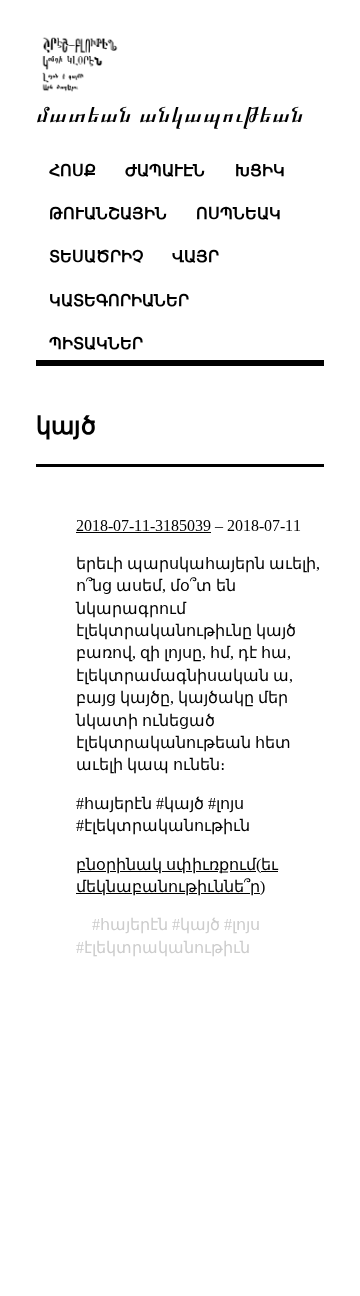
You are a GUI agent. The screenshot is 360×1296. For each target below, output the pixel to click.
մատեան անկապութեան (170, 112)
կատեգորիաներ (119, 300)
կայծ (200, 924)
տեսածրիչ (96, 256)
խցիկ (260, 170)
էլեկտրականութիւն (167, 947)
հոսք (72, 170)
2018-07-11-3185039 (143, 525)
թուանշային (108, 213)
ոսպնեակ (238, 213)
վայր (195, 256)
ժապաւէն (165, 170)
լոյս (246, 924)
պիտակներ (96, 343)
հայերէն (134, 924)
